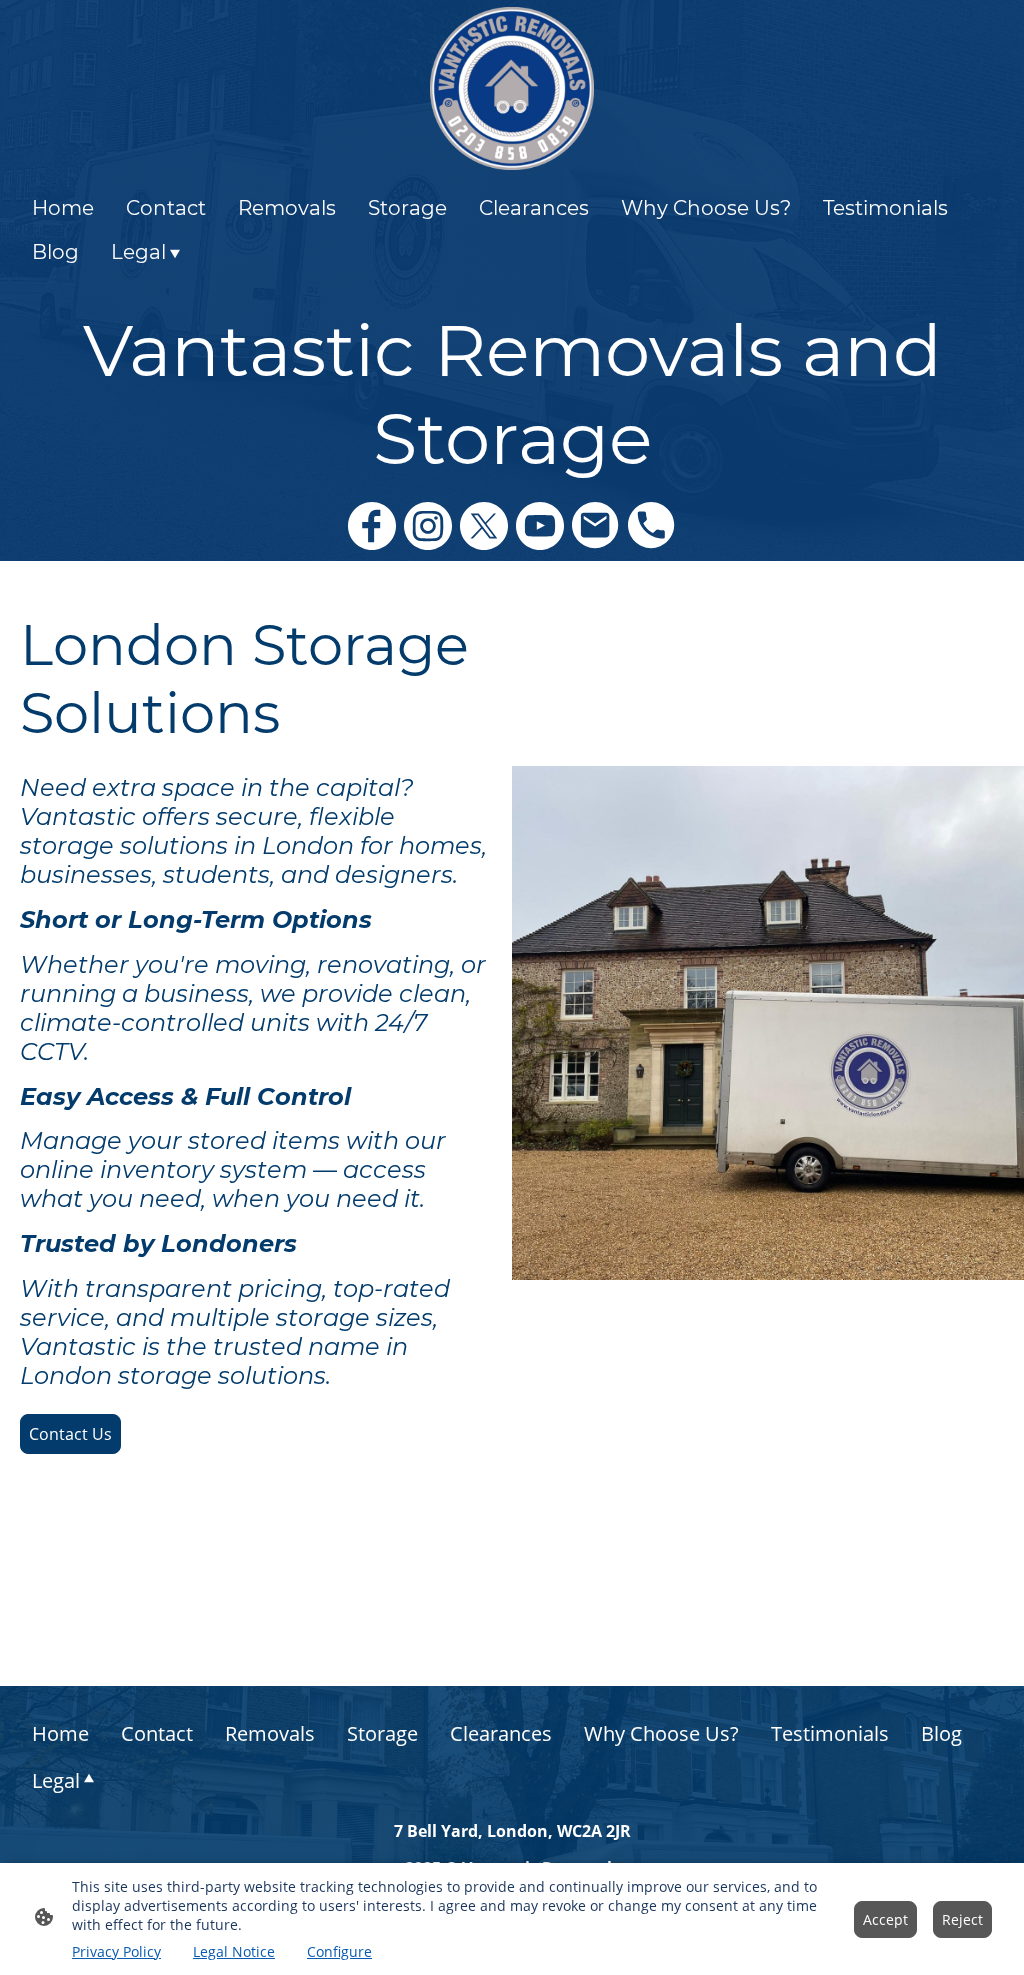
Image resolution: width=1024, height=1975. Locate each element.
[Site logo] (511, 88)
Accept (885, 1919)
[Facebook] (372, 526)
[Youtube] (540, 526)
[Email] (596, 526)
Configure (339, 1951)
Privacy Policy (116, 1951)
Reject (962, 1919)
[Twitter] (484, 526)
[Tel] (652, 526)
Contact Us (70, 1434)
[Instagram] (428, 526)
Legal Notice (234, 1951)
